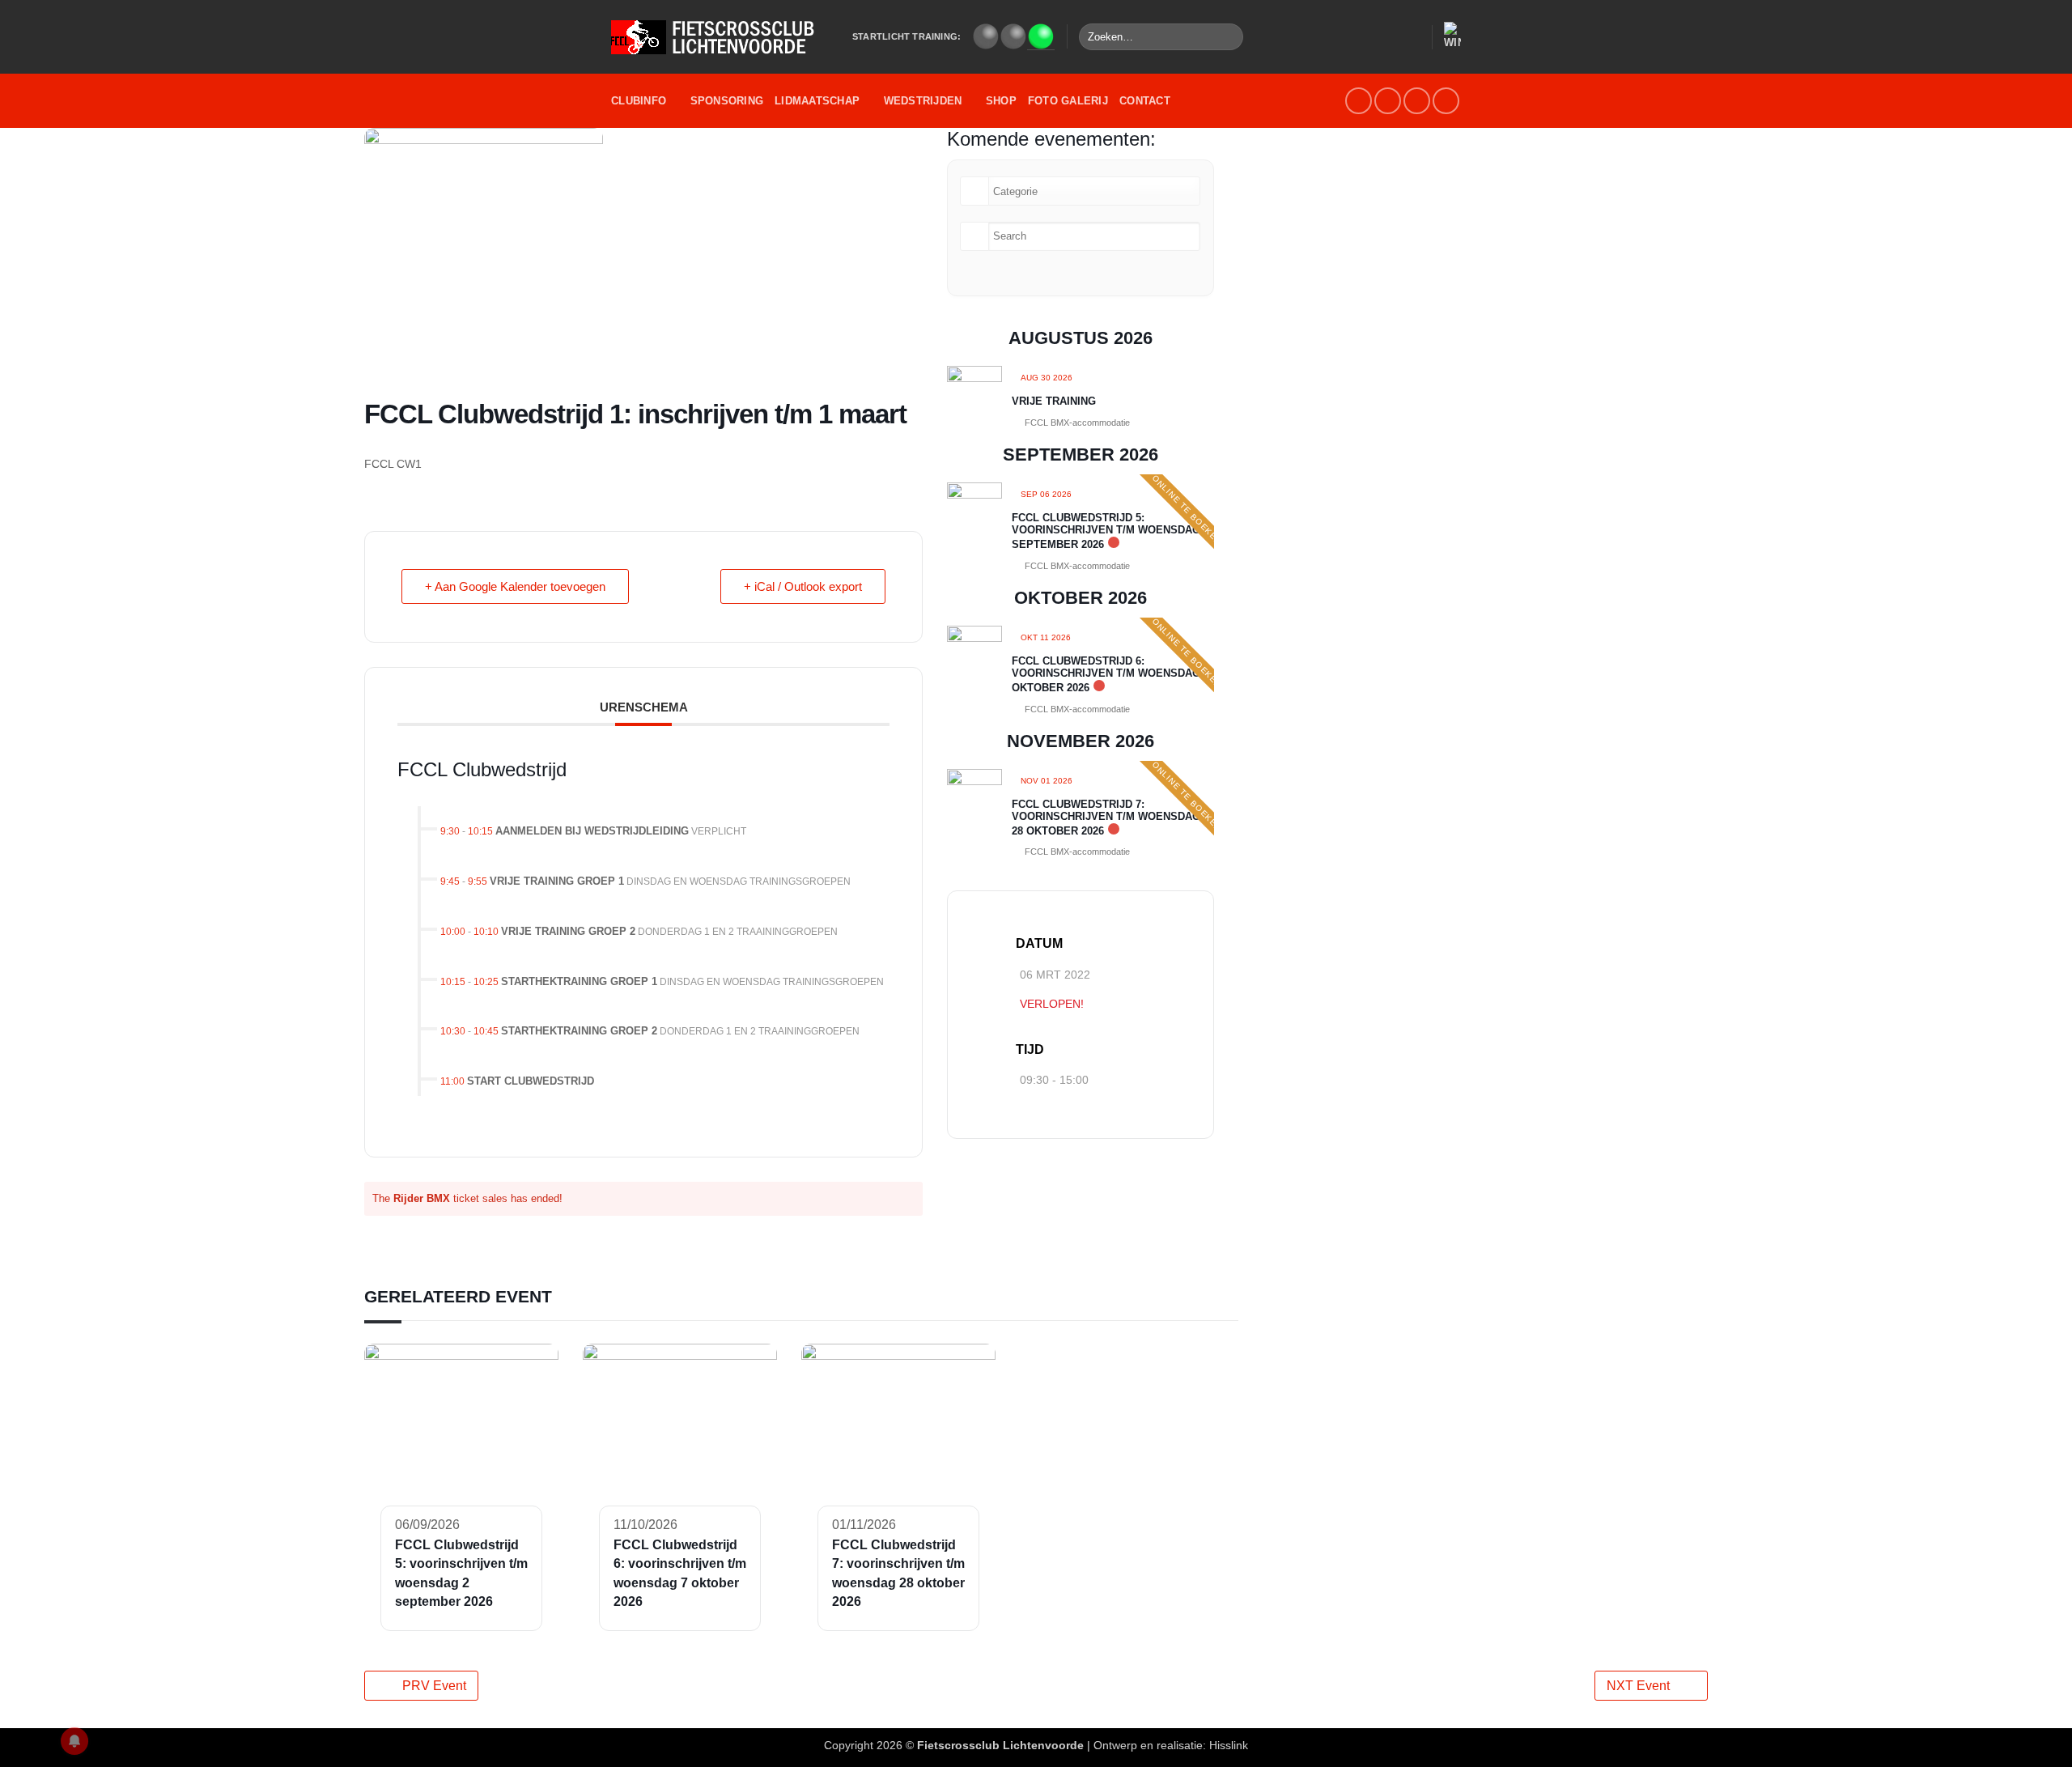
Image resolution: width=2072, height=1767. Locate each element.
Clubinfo (639, 101)
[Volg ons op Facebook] (1359, 101)
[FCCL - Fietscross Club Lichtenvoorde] (720, 37)
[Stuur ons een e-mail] (1388, 101)
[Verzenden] (1228, 37)
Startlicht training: (906, 36)
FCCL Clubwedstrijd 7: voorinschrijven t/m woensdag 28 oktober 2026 (1106, 818)
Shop (1001, 101)
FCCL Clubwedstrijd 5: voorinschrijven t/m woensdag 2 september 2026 (1110, 531)
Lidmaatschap (817, 101)
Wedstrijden (923, 101)
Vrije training (1054, 401)
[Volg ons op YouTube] (1417, 101)
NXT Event (1638, 1686)
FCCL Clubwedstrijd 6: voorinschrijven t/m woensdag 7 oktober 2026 (1110, 674)
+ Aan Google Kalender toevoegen (515, 586)
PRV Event (434, 1686)
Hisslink (1229, 1745)
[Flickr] (1446, 101)
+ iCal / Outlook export (803, 586)
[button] (1412, 37)
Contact (1145, 101)
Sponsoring (727, 101)
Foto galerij (1068, 101)
